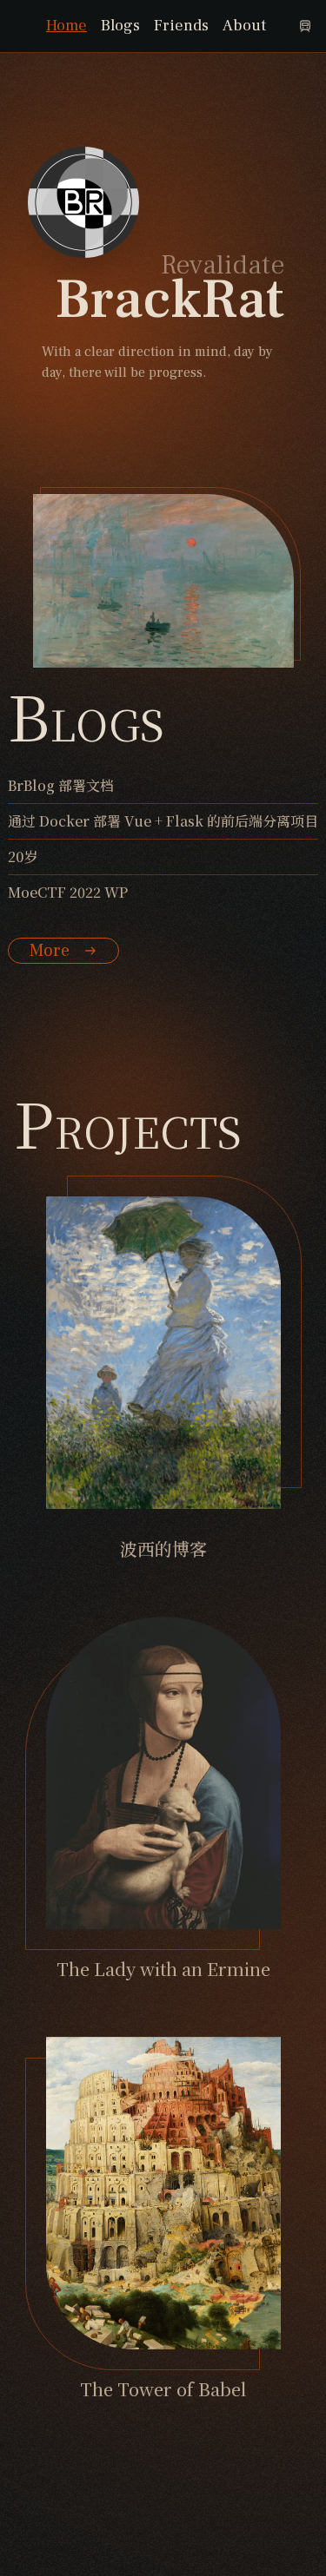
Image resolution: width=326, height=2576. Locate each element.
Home (67, 26)
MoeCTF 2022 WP (68, 892)
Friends (181, 26)
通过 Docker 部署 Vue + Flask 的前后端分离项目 (163, 821)
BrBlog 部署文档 (61, 785)
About (244, 26)
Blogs (120, 26)
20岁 (23, 856)
